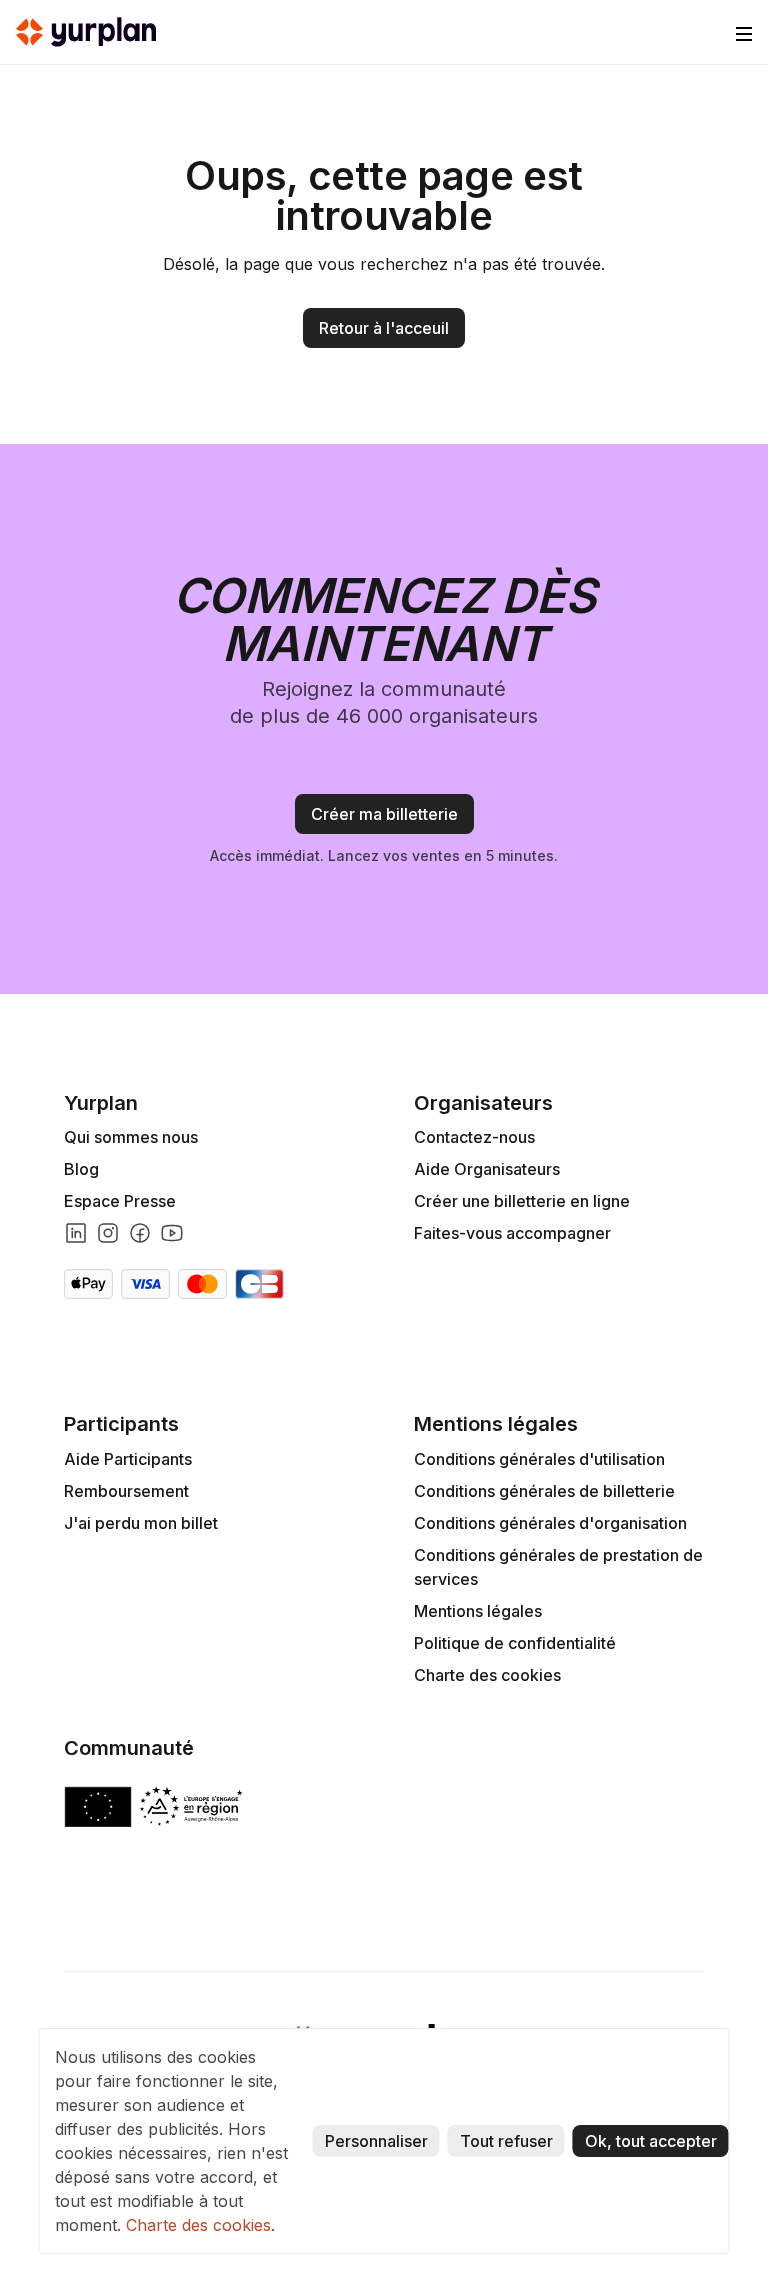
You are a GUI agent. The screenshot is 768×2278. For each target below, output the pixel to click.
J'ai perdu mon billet (141, 1523)
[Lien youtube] (172, 1233)
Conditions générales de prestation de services (558, 1567)
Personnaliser (376, 2141)
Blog (81, 1169)
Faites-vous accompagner (512, 1233)
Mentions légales (478, 1611)
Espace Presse (120, 1201)
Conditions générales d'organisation (550, 1523)
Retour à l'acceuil (384, 328)
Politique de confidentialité (515, 1643)
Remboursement (126, 1491)
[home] (86, 32)
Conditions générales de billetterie (544, 1491)
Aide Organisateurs (487, 1169)
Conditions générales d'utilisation (539, 1459)
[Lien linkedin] (76, 1233)
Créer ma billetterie (384, 814)
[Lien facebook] (140, 1233)
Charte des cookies (487, 1675)
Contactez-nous (474, 1137)
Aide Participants (128, 1459)
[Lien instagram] (108, 1233)
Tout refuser (506, 2141)
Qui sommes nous (131, 1137)
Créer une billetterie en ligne (522, 1201)
